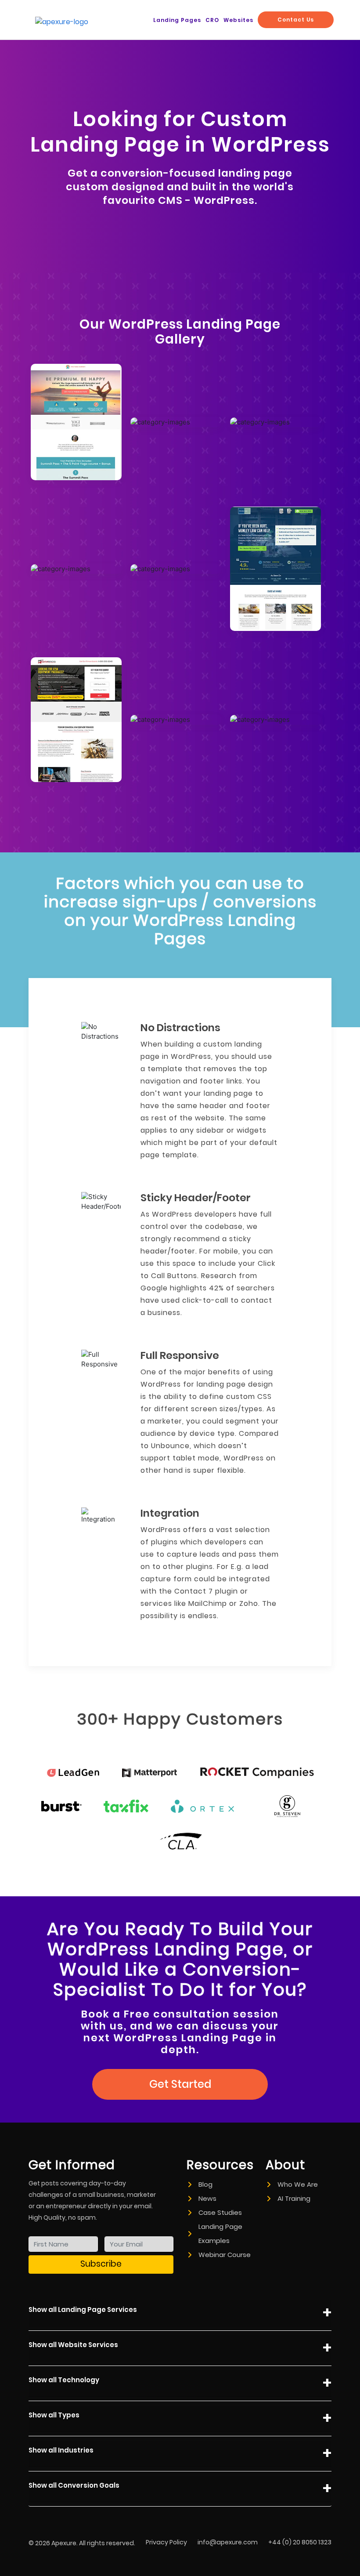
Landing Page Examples (220, 2234)
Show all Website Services (73, 2345)
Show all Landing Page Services (83, 2310)
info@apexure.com (228, 2542)
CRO (212, 20)
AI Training (294, 2198)
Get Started (180, 2084)
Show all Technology (64, 2380)
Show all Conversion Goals (74, 2485)
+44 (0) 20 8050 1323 (300, 2542)
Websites (238, 20)
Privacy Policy (166, 2542)
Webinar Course (225, 2255)
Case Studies (220, 2212)
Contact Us (296, 20)
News (207, 2198)
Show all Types (54, 2415)
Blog (205, 2184)
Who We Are (298, 2184)
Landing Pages (177, 20)
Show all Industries (61, 2450)
